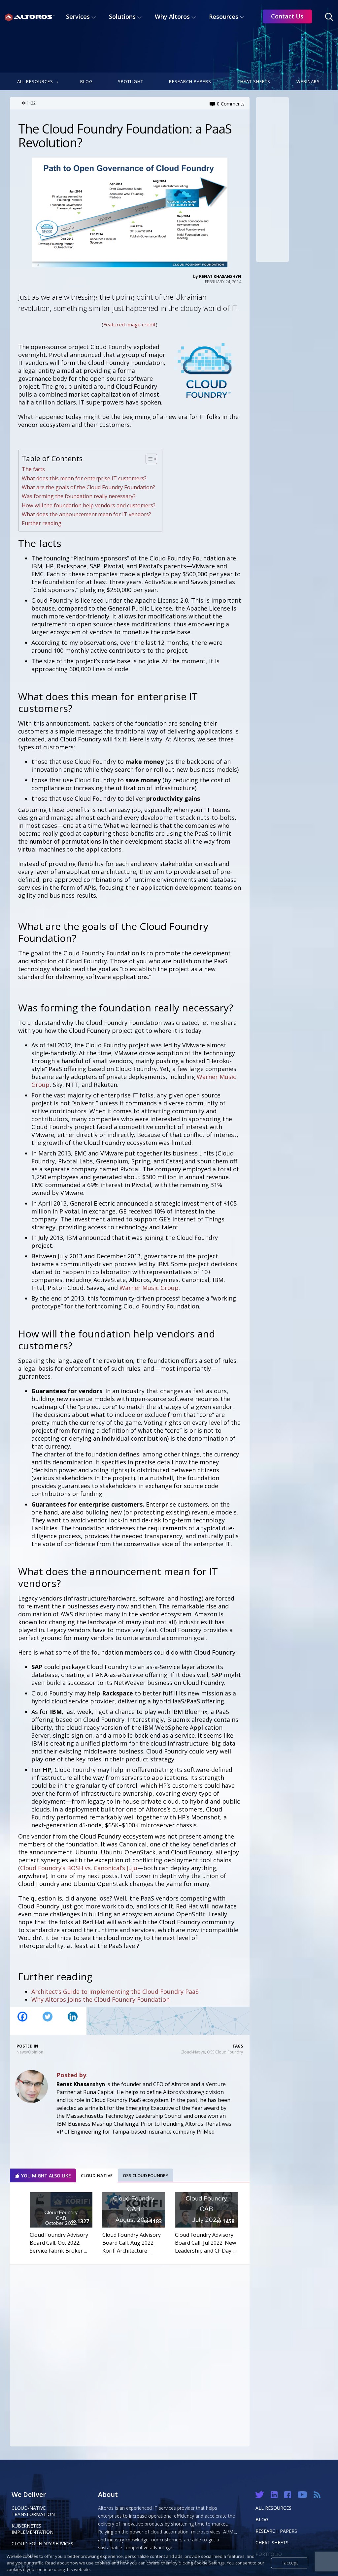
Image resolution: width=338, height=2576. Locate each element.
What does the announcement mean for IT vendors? (86, 514)
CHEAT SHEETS (272, 2543)
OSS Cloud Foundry (225, 2052)
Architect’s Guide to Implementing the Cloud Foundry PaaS (115, 1992)
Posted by (71, 2075)
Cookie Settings (209, 2563)
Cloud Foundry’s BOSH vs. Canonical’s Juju (79, 1868)
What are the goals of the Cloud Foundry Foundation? (88, 487)
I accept (290, 2563)
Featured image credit (130, 324)
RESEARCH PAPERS (276, 2531)
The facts (33, 469)
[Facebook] (22, 2021)
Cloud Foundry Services (42, 2544)
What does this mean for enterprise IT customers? (84, 478)
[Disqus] (130, 2354)
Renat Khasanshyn (220, 276)
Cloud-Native (193, 2052)
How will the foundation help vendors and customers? (89, 505)
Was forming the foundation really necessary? (79, 496)
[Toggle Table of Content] (148, 459)
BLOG (262, 2519)
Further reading (42, 523)
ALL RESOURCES (273, 2508)
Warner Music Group (149, 1288)
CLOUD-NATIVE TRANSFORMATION (33, 2511)
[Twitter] (48, 2021)
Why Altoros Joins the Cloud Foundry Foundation (101, 1999)
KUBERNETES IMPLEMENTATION (33, 2529)
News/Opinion (30, 2052)
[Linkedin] (73, 2021)
